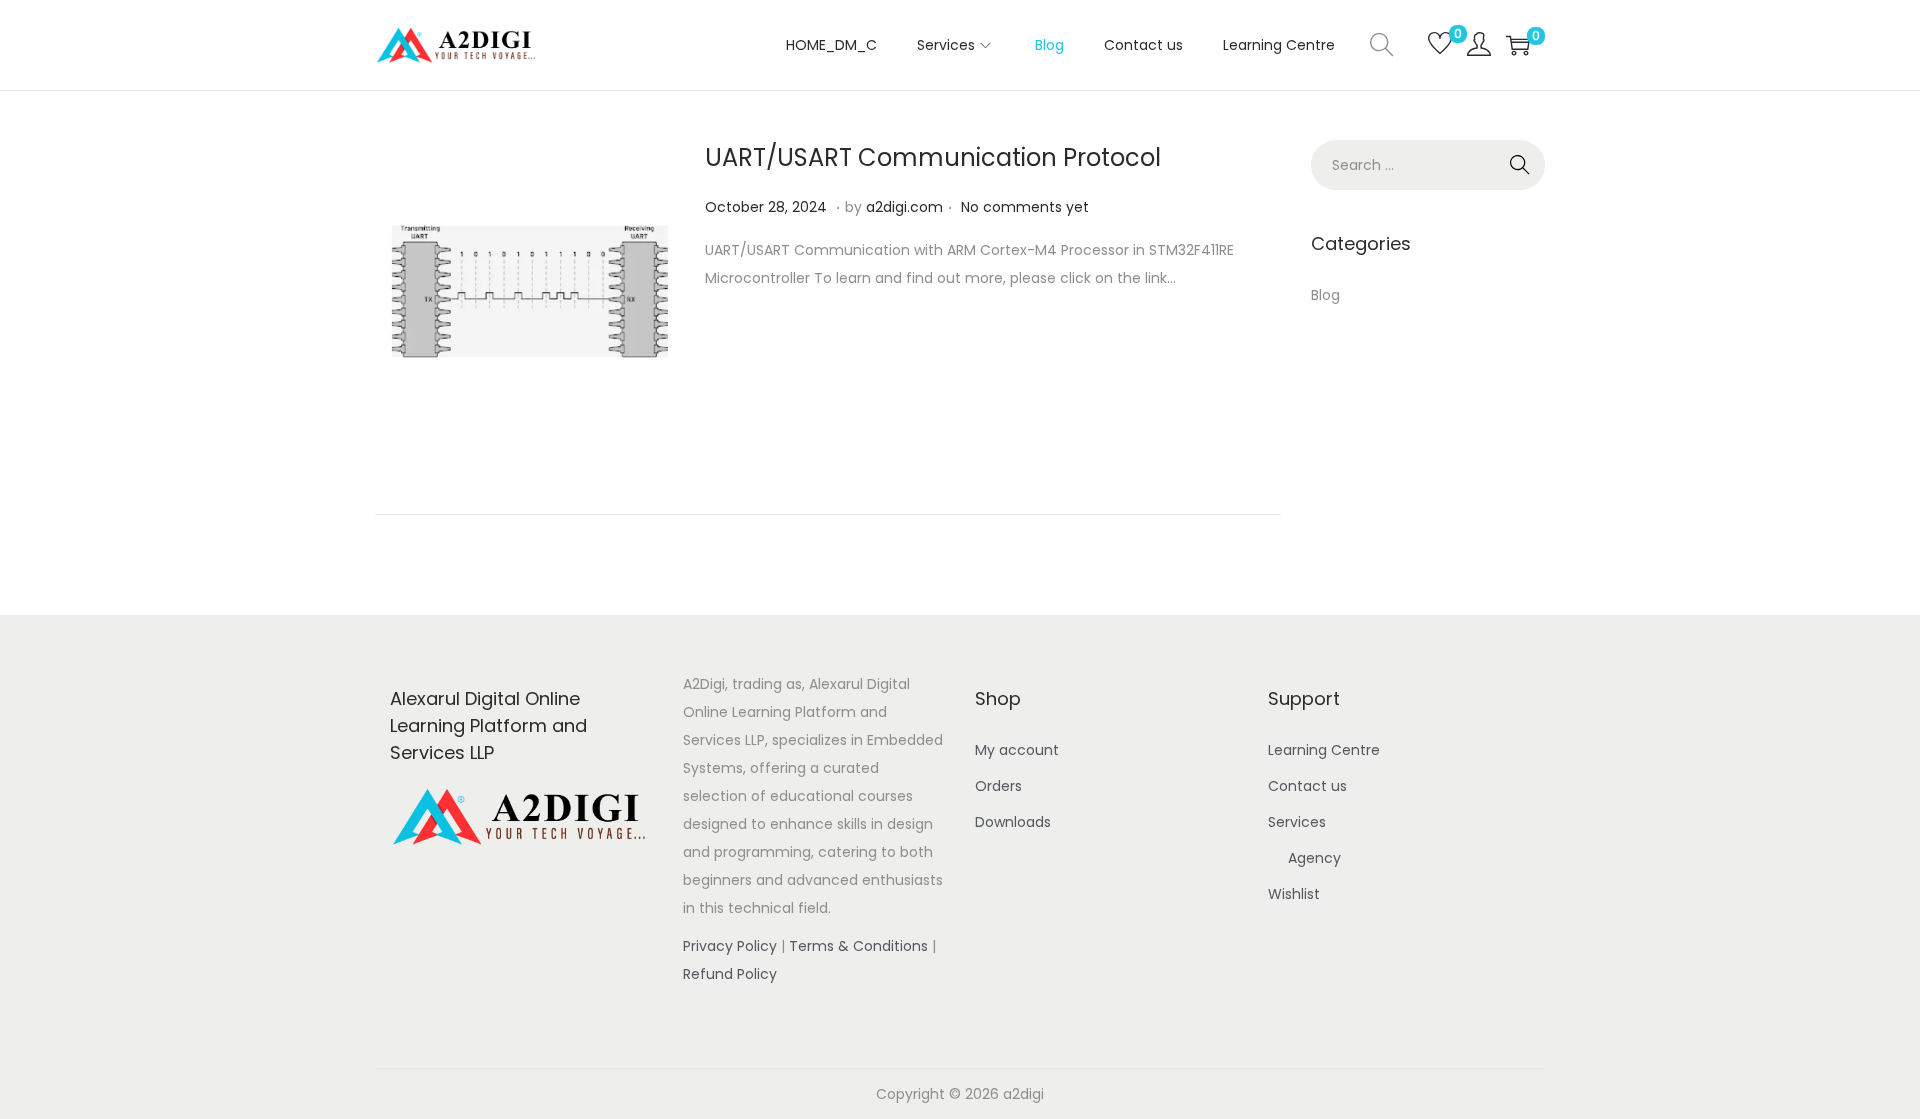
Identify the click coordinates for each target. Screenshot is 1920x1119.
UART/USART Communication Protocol (933, 157)
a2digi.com (904, 207)
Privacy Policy (730, 946)
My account (1017, 750)
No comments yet (1025, 207)
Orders (998, 786)
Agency (1314, 858)
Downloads (1013, 822)
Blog (1325, 295)
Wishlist (1294, 894)
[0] (1430, 45)
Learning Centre (1324, 750)
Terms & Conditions (858, 946)
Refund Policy (730, 974)
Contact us (1307, 786)
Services (1297, 822)
